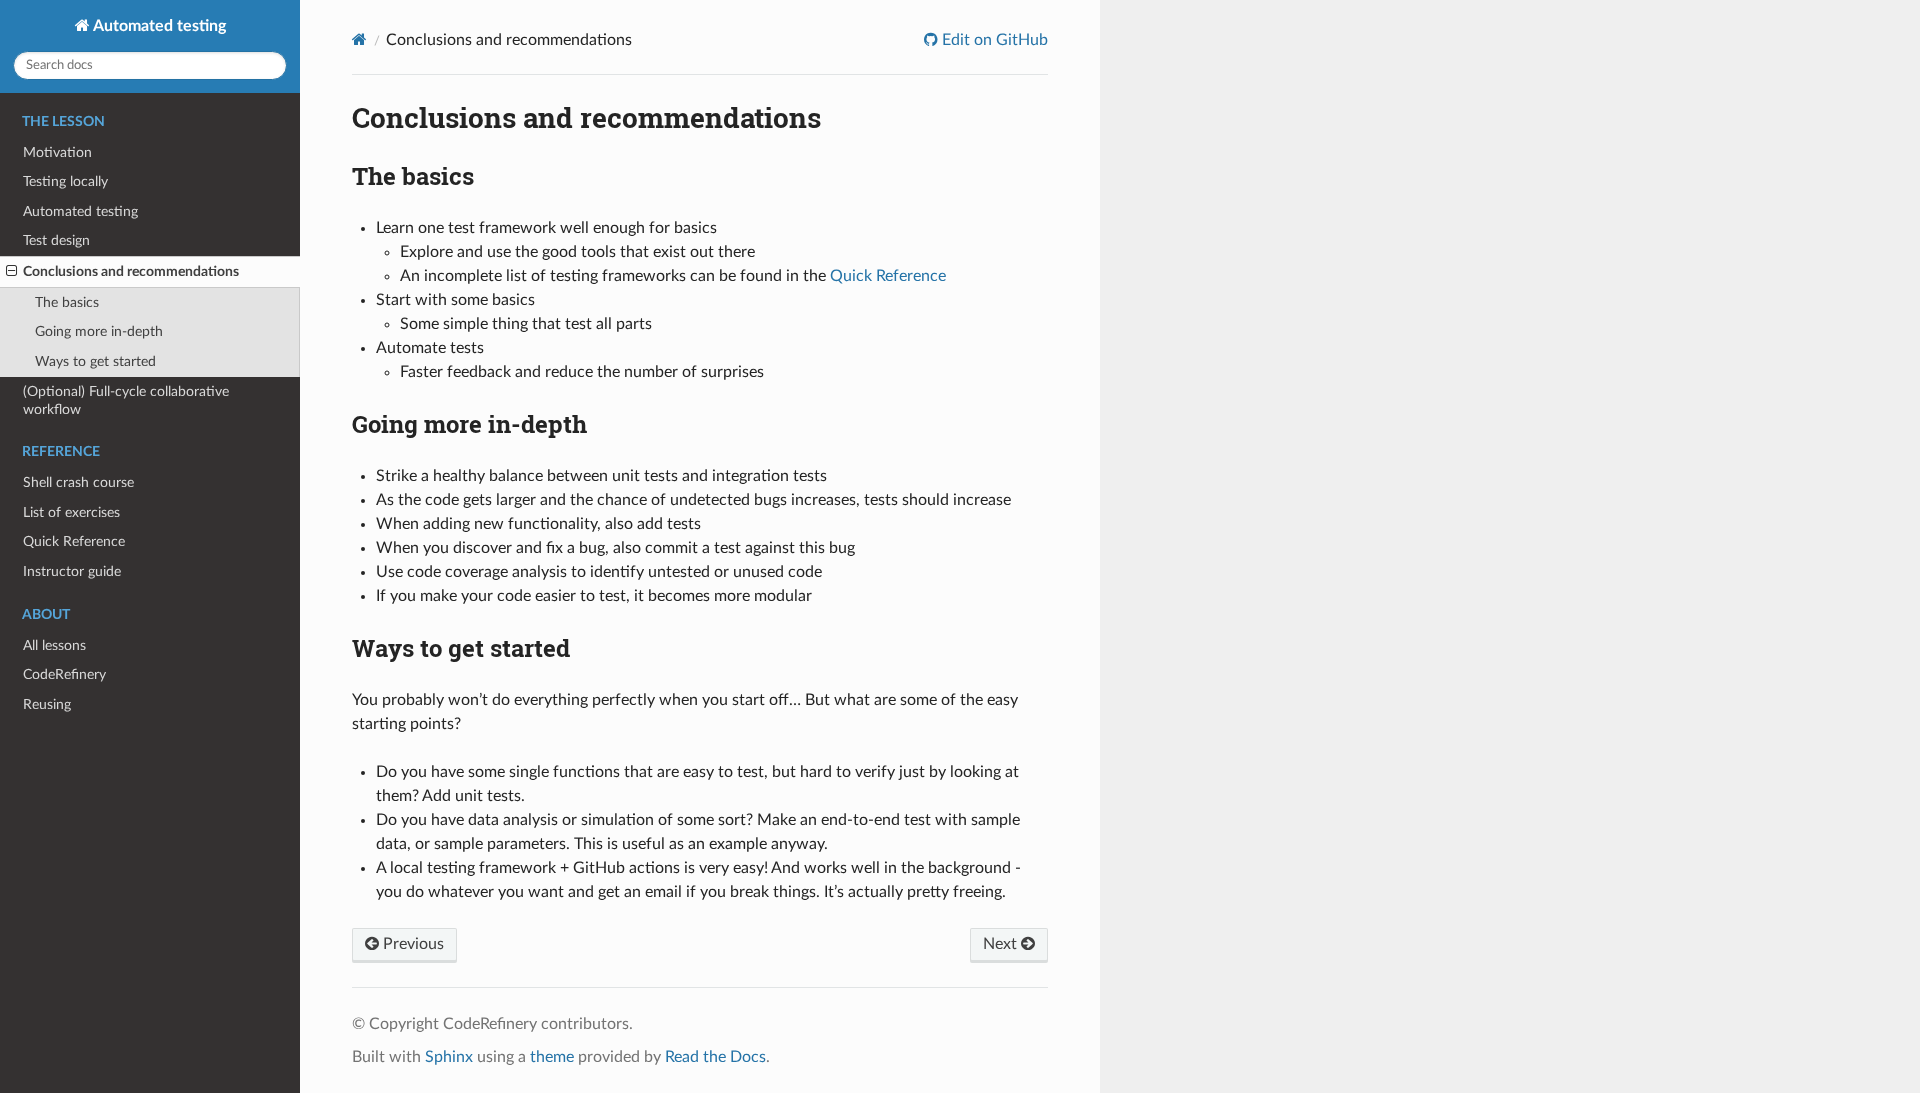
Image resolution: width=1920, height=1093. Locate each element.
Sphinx (449, 1057)
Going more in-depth (99, 331)
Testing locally (65, 181)
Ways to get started (95, 361)
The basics (67, 302)
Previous (411, 944)
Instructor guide (72, 571)
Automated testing (158, 26)
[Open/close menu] (11, 272)
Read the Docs (715, 1057)
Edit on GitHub (993, 40)
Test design (56, 240)
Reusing (47, 704)
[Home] (359, 39)
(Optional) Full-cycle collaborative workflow (126, 400)
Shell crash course (78, 482)
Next (1002, 944)
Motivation (57, 152)
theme (552, 1057)
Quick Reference (74, 541)
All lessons (54, 645)
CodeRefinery (64, 674)
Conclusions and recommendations (131, 271)
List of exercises (71, 512)
